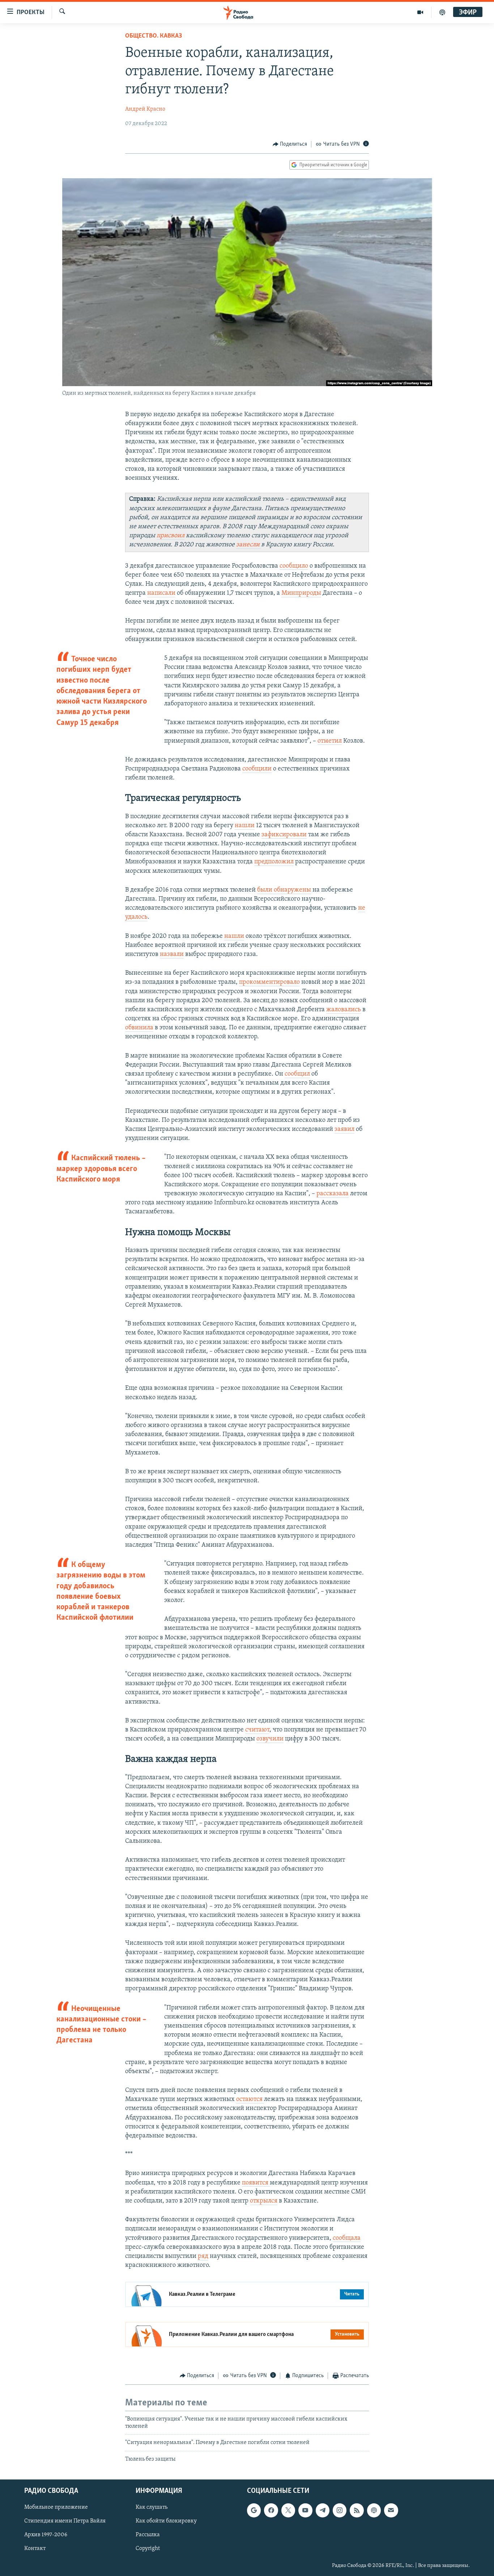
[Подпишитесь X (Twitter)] (288, 2511)
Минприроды (301, 593)
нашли (245, 826)
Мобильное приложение (56, 2508)
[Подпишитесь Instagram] (340, 2511)
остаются (250, 2099)
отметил (330, 741)
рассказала (333, 1194)
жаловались (344, 1010)
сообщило (294, 566)
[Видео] (420, 12)
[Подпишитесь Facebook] (271, 2511)
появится (256, 2183)
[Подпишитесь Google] (254, 2511)
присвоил (171, 536)
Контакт (35, 2549)
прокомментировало (269, 982)
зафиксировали (284, 835)
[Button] (290, 144)
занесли (249, 545)
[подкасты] (442, 12)
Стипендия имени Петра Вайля (65, 2521)
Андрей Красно (145, 109)
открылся (264, 2201)
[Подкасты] (374, 2511)
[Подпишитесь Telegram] (323, 2511)
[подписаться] (391, 2511)
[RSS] (357, 2511)
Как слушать (152, 2508)
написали (161, 593)
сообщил (297, 1074)
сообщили (257, 769)
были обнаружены (284, 890)
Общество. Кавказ (154, 36)
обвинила (139, 1028)
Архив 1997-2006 (46, 2535)
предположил (274, 862)
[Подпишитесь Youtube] (305, 2511)
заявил (344, 1129)
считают (257, 1730)
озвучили (270, 1739)
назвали (172, 954)
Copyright (148, 2549)
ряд (203, 2256)
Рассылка (148, 2535)
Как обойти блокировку (166, 2521)
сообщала (347, 2238)
